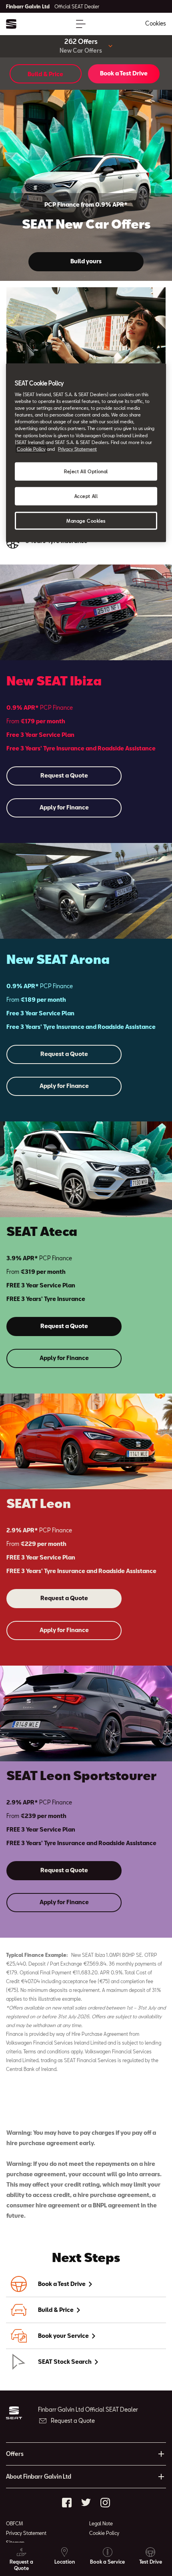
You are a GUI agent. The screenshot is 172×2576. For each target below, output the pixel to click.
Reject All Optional (86, 471)
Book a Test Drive (124, 73)
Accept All (86, 496)
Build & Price (45, 74)
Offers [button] (15, 2454)
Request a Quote (64, 775)
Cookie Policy (104, 2533)
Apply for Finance (64, 807)
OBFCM (14, 2523)
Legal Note (101, 2523)
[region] (86, 453)
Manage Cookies (86, 520)
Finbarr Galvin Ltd (53, 6)
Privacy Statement (26, 2533)
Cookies (156, 23)
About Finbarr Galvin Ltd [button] (39, 2476)
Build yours (86, 261)
